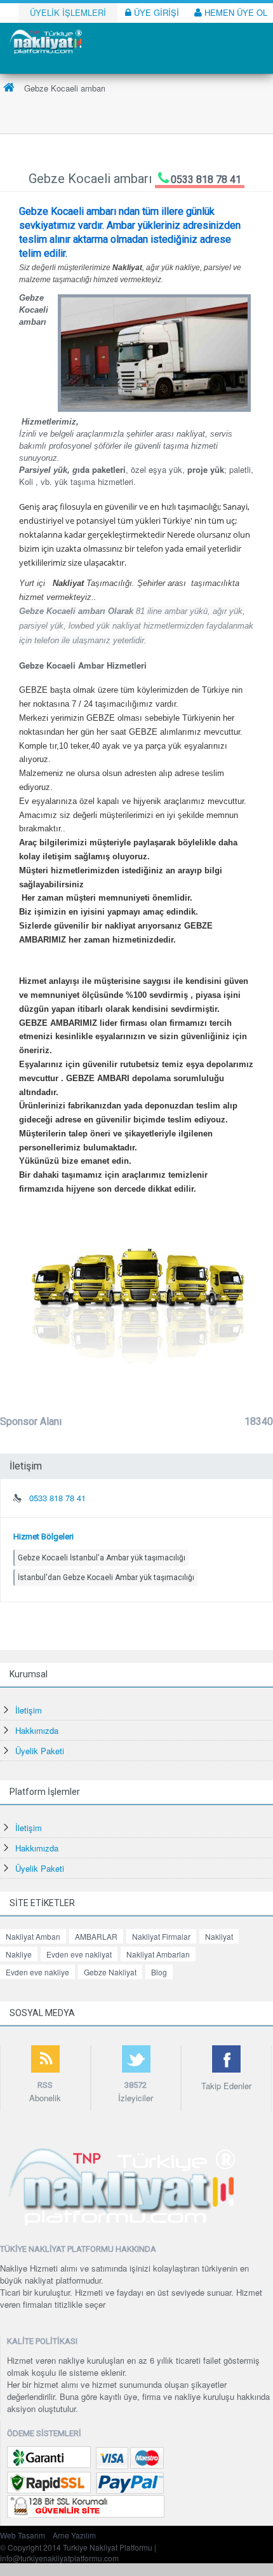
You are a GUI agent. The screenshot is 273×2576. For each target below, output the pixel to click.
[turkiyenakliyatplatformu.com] (44, 40)
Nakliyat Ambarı (33, 1936)
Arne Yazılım (74, 2535)
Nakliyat (219, 1936)
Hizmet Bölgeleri (43, 1537)
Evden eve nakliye (37, 1972)
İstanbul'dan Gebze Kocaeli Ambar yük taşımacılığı (106, 1578)
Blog (159, 1972)
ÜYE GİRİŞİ (155, 12)
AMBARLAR (96, 1936)
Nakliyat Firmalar (161, 1936)
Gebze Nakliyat (110, 1972)
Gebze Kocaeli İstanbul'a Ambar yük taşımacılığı (102, 1558)
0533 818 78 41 (206, 180)
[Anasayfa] (9, 88)
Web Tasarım (23, 2535)
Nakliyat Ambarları (158, 1954)
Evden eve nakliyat (79, 1954)
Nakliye (19, 1954)
